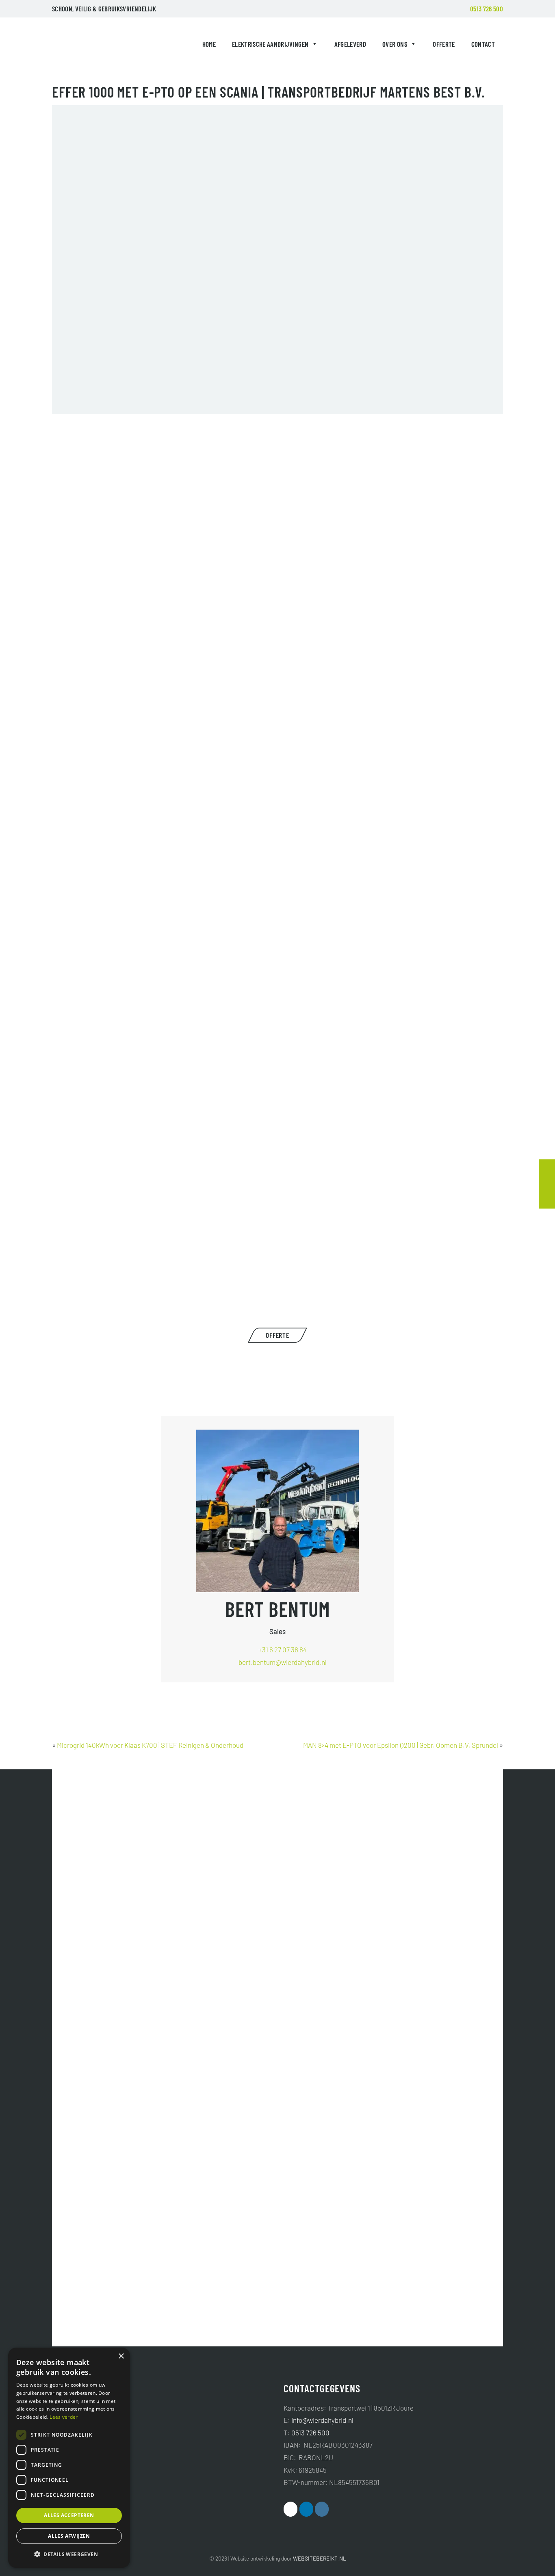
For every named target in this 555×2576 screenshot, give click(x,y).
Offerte (444, 44)
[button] (69, 2554)
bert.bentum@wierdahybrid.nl (283, 1662)
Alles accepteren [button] (69, 2515)
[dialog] (69, 2458)
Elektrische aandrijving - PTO (224, 1309)
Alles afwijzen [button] (69, 2536)
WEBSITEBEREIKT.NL (320, 2558)
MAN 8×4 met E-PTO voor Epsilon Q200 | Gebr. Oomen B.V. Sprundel (401, 1745)
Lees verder (64, 2417)
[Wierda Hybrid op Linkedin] (306, 2509)
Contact (483, 44)
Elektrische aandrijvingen (270, 44)
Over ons (395, 44)
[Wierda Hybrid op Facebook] (291, 2509)
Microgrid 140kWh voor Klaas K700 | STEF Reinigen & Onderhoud (150, 1745)
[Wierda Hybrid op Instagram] (322, 2509)
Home (209, 44)
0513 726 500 (487, 9)
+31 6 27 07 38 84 (283, 1649)
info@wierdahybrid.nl (322, 2420)
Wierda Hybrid (71, 46)
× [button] (121, 2356)
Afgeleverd (350, 44)
